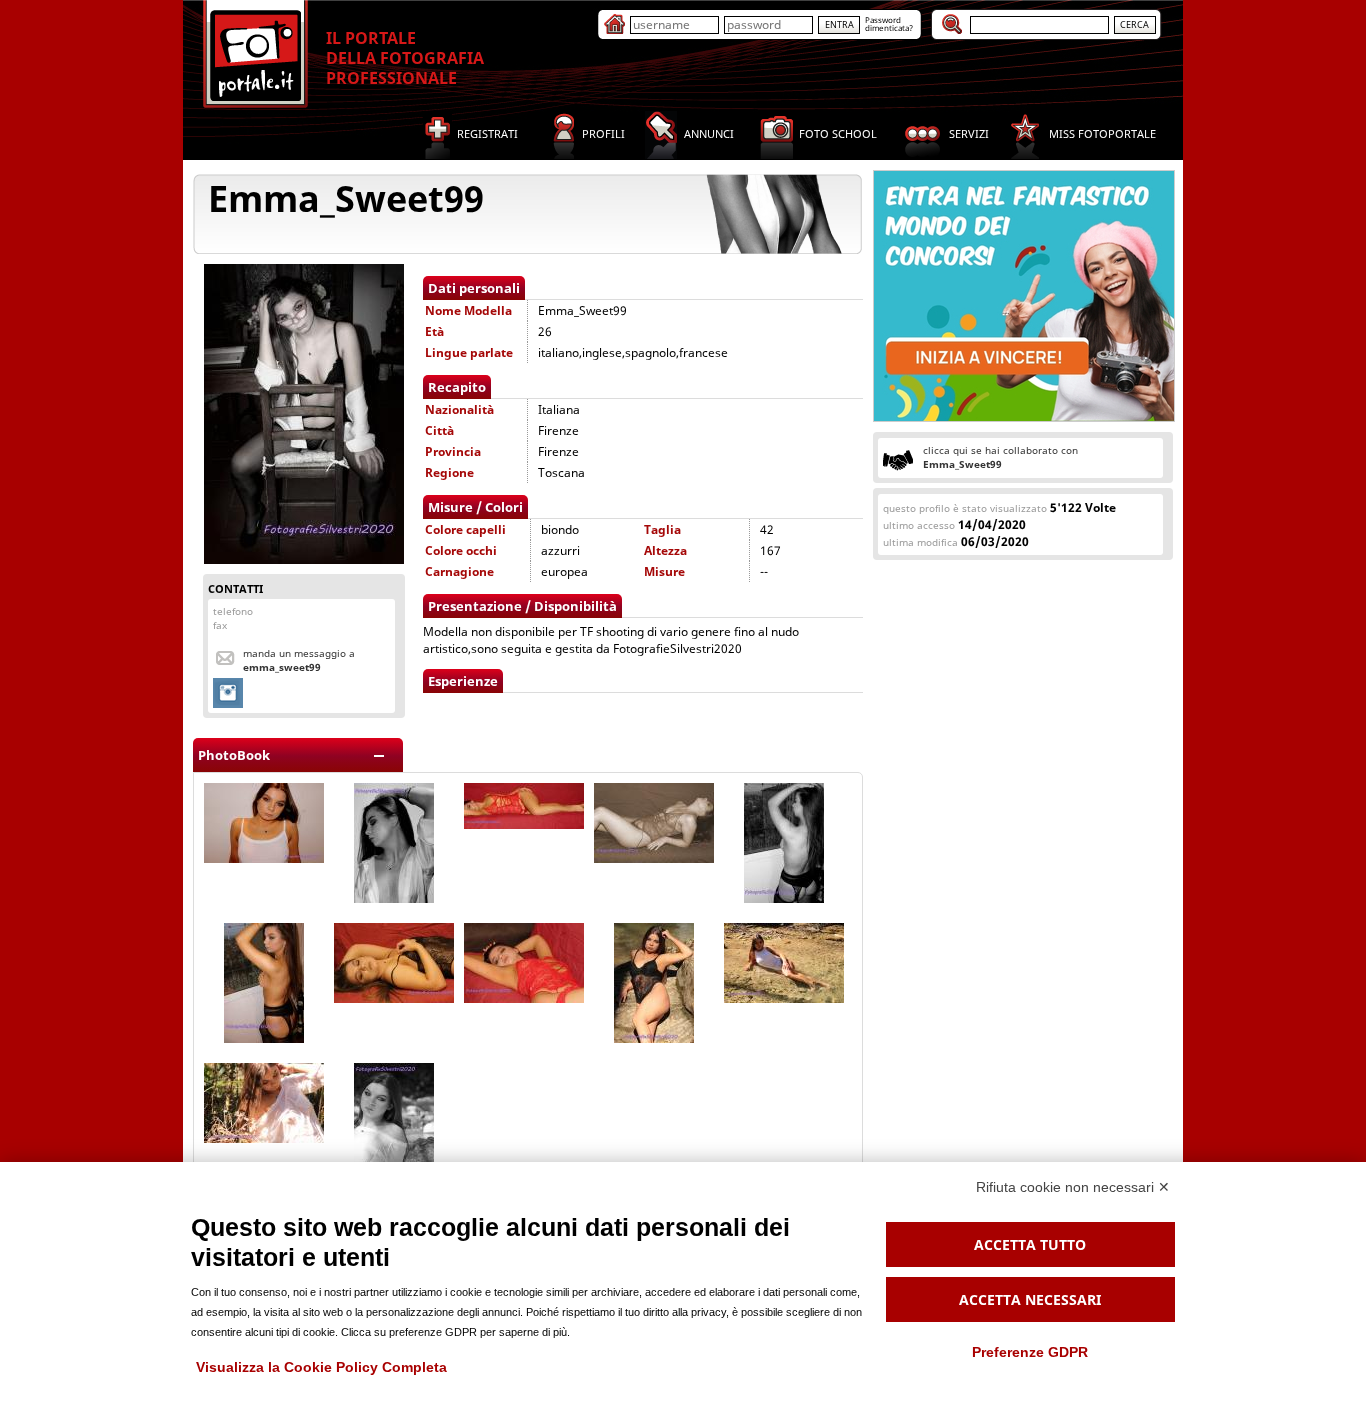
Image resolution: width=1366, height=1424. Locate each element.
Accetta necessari (1030, 1299)
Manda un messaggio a (299, 660)
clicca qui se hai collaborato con (1000, 457)
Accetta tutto (1030, 1244)
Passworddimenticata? (889, 23)
